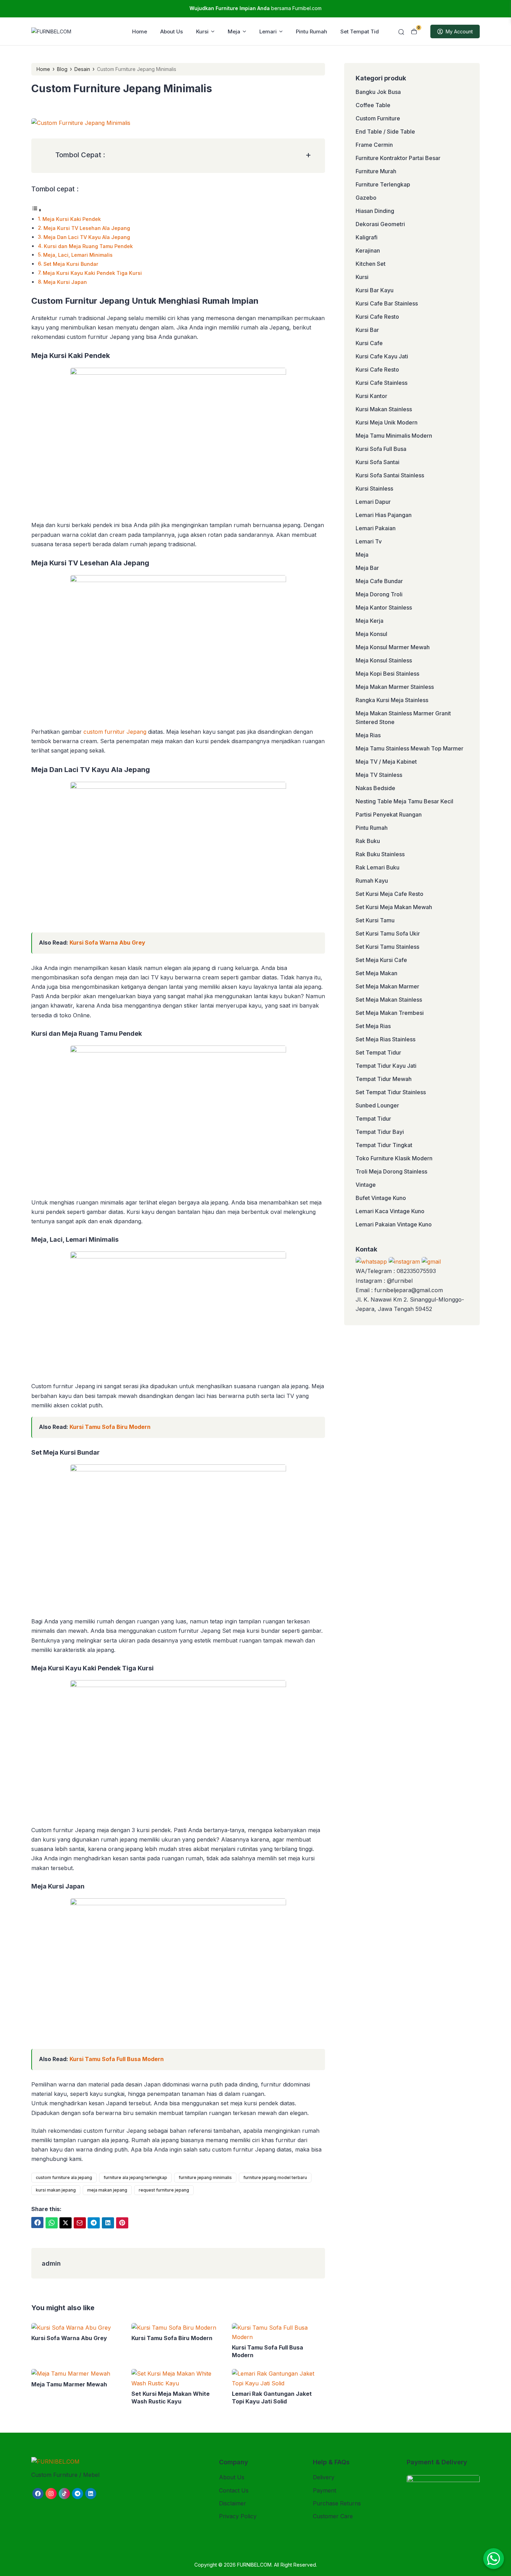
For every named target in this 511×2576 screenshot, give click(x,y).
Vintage (366, 1185)
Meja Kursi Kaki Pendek (72, 219)
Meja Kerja (370, 621)
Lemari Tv (369, 541)
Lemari (268, 31)
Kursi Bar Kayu (375, 290)
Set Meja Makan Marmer (387, 986)
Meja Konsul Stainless (384, 660)
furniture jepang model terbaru (275, 2177)
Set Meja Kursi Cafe (381, 960)
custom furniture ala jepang (64, 2177)
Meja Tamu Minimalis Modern (394, 436)
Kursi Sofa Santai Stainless (390, 475)
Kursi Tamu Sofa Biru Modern (110, 1427)
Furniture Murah (376, 171)
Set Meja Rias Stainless (386, 1039)
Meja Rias (368, 735)
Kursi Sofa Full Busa (381, 449)
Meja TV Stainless (379, 775)
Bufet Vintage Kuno (381, 1198)
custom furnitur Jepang (115, 732)
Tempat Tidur (373, 1119)
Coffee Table (373, 105)
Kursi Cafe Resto (377, 317)
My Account (459, 31)
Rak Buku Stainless (380, 854)
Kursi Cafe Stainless (382, 383)
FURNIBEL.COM (254, 2565)
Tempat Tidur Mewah (384, 1079)
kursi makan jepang (56, 2190)
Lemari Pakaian (376, 528)
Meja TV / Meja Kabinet (386, 762)
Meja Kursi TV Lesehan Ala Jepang (87, 228)
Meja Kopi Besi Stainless (387, 674)
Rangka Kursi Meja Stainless (392, 700)
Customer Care (333, 2516)
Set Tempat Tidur (362, 31)
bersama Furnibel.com (255, 8)
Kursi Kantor (371, 396)
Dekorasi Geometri (380, 224)
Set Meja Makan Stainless (389, 1000)
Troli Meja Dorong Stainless (391, 1171)
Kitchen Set (371, 264)
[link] (37, 2223)
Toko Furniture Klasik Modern (394, 1158)
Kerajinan (368, 251)
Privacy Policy (238, 2516)
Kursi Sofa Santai (378, 462)
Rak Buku (368, 841)
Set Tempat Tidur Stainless (391, 1092)
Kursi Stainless (374, 488)
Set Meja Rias (373, 1026)
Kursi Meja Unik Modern (387, 422)
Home (140, 31)
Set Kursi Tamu (375, 920)
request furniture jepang (164, 2190)
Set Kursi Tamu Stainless (387, 947)
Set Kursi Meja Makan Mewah (394, 907)
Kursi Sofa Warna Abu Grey (107, 943)
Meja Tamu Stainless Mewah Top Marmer (409, 748)
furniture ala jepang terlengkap (135, 2177)
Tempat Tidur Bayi (380, 1132)
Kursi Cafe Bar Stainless (387, 303)
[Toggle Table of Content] (36, 210)
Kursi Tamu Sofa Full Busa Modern (117, 2059)
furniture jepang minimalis (205, 2177)
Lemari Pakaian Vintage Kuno (394, 1224)
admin (51, 2263)
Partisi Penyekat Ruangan (389, 814)
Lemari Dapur (373, 502)
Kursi (202, 31)
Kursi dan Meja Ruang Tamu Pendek (88, 246)
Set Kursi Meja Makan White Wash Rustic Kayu (171, 2398)
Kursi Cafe (369, 343)
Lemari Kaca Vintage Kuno (390, 1211)
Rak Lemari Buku (378, 867)
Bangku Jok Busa (378, 92)
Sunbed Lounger (377, 1105)
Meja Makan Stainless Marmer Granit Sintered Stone (403, 718)
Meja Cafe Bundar (379, 581)
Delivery (324, 2477)
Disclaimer (233, 2503)
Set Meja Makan (376, 973)
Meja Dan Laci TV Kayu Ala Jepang (87, 237)
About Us (172, 31)
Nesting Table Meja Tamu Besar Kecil (404, 801)
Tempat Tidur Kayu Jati (386, 1066)
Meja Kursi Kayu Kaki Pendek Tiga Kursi (92, 273)
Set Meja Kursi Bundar (71, 264)
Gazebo (366, 198)
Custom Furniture (378, 118)
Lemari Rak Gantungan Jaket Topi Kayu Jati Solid (272, 2398)
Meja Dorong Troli (379, 594)
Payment (325, 2490)
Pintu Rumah (311, 31)
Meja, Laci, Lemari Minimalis (78, 255)
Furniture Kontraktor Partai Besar (398, 158)
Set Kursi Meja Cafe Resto (390, 894)
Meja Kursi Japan (65, 282)
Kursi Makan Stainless (384, 409)
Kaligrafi (367, 237)
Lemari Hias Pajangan (384, 515)
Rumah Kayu (372, 881)
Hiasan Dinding (375, 211)
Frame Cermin (374, 145)
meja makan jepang (107, 2190)
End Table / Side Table (385, 132)
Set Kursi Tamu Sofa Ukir (388, 933)
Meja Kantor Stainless (384, 607)
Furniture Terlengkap (383, 184)
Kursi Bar (367, 330)
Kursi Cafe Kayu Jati (382, 356)
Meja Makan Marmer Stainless (395, 687)
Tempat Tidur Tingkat (384, 1145)
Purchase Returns (337, 2503)
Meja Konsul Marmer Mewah (393, 647)
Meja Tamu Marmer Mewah (69, 2384)
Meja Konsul (371, 634)
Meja (234, 31)
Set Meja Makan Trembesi (390, 1013)
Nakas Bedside (375, 788)
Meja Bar (367, 568)
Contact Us (234, 2490)
